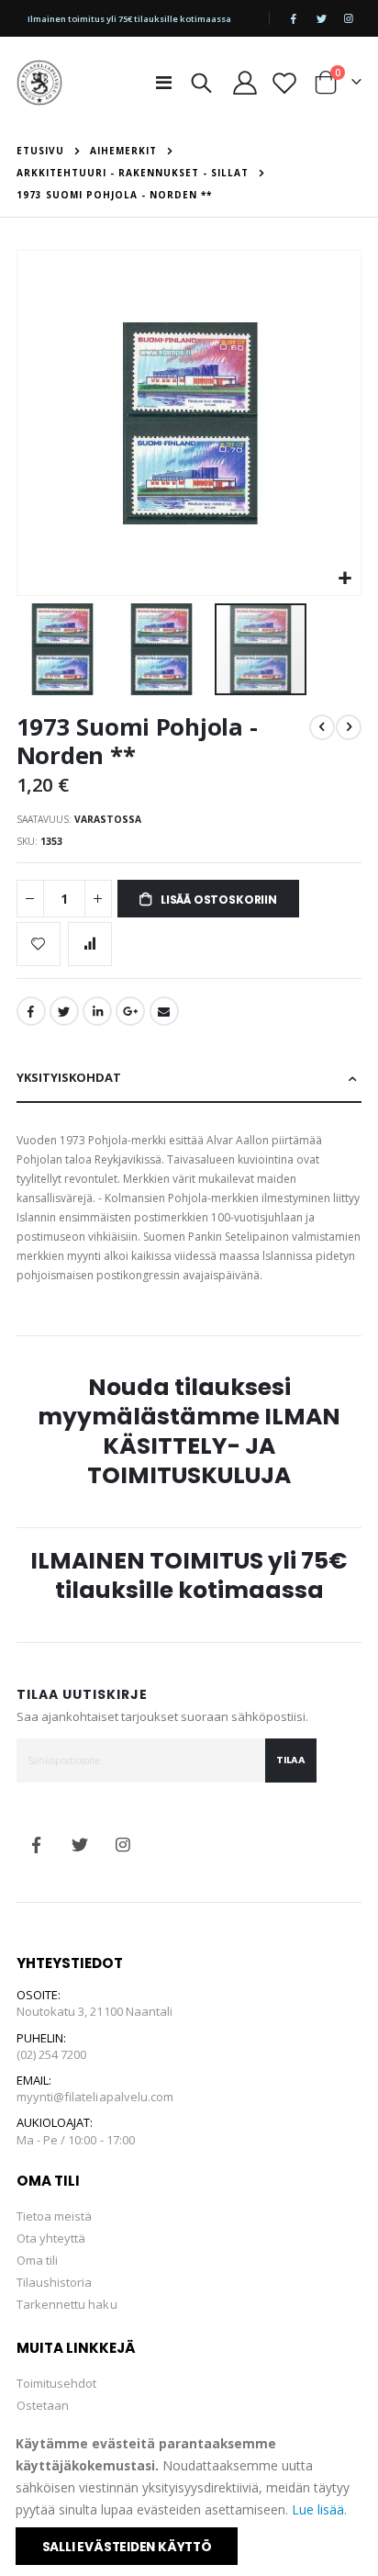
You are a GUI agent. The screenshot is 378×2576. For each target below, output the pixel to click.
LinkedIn (97, 1011)
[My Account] (245, 83)
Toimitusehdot (57, 2383)
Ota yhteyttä (51, 2238)
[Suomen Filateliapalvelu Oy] (39, 83)
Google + (130, 1011)
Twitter (64, 1011)
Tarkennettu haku (67, 2304)
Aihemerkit (123, 151)
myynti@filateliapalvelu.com (95, 2097)
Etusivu (40, 151)
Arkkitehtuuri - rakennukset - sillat (133, 173)
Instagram (123, 1845)
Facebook (31, 1011)
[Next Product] (349, 727)
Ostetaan (43, 2405)
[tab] (189, 1079)
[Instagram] (349, 18)
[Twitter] (321, 18)
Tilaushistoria (55, 2282)
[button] (345, 579)
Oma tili (38, 2260)
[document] (190, 2499)
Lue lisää (318, 2509)
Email (164, 1011)
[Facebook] (294, 18)
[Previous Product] (322, 727)
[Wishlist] (285, 83)
